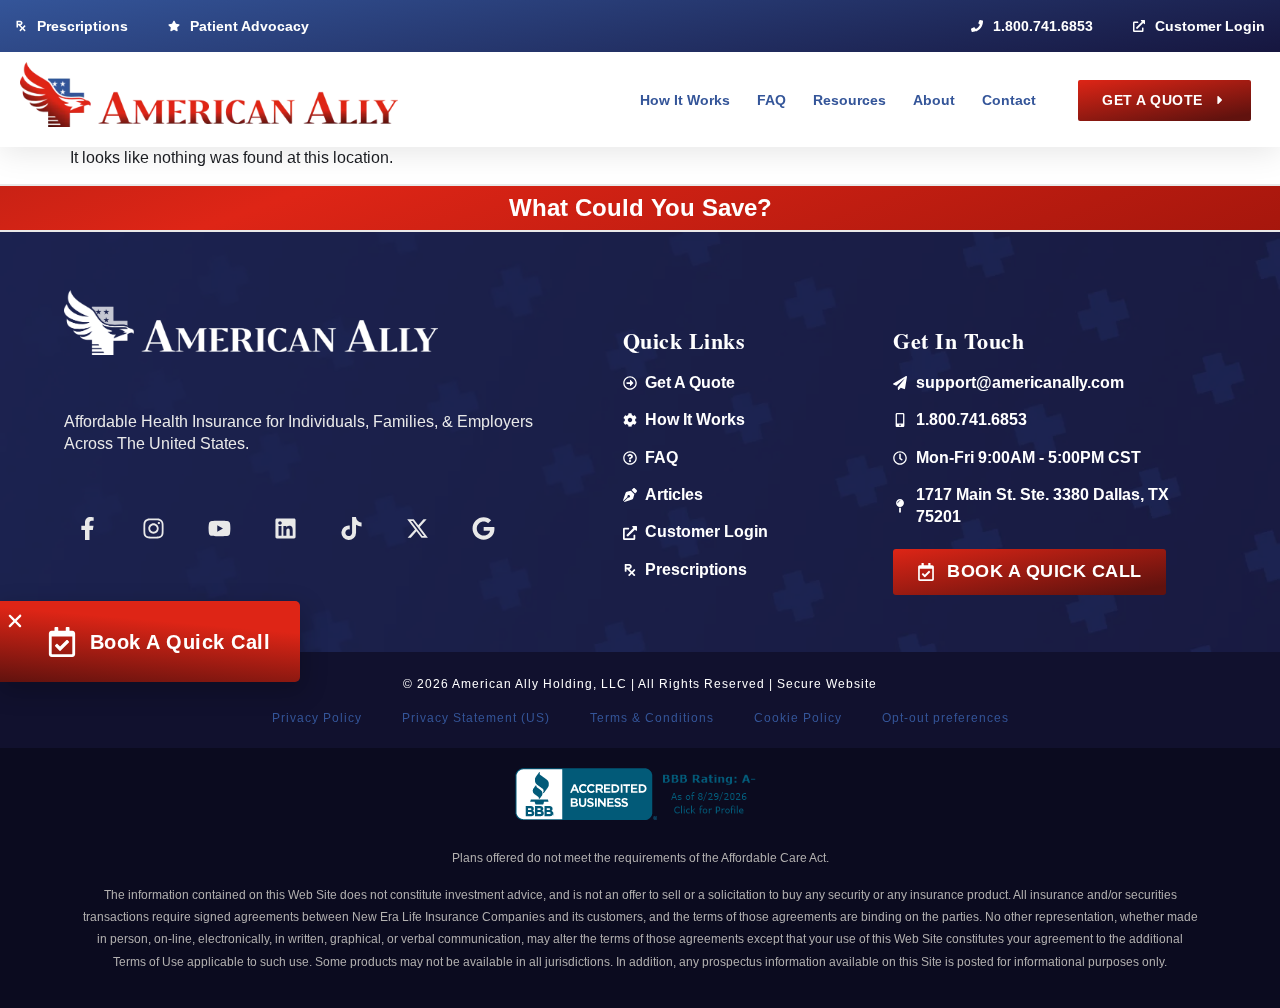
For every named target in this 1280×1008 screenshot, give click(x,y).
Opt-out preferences (945, 718)
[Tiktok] (351, 528)
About (934, 100)
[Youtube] (219, 528)
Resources (849, 100)
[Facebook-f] (87, 528)
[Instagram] (153, 528)
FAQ (771, 100)
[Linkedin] (285, 528)
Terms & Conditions (652, 718)
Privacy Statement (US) (476, 718)
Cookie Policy (798, 718)
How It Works (685, 100)
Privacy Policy (317, 718)
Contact (1009, 100)
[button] (15, 621)
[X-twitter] (417, 528)
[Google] (483, 528)
